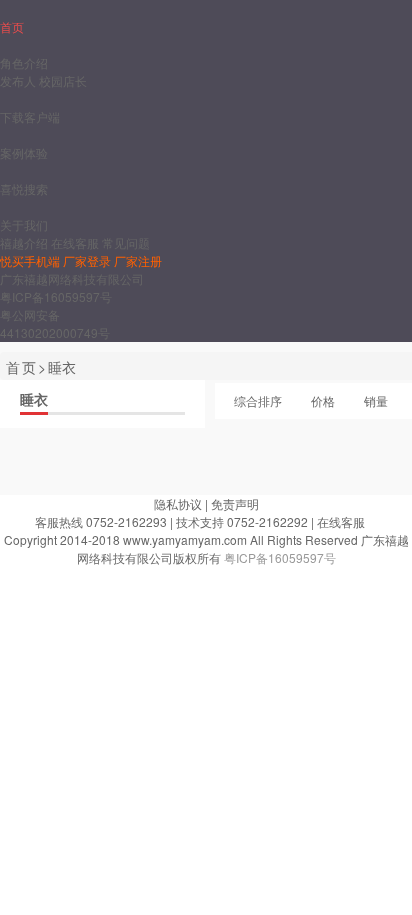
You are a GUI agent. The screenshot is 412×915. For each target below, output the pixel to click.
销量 (376, 400)
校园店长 (63, 80)
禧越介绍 (24, 242)
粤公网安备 (30, 314)
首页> (27, 367)
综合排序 (258, 400)
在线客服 (75, 242)
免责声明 (235, 503)
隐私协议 (178, 503)
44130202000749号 (55, 332)
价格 (323, 400)
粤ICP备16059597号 (56, 296)
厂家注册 (138, 260)
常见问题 (126, 242)
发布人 (18, 80)
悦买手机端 (30, 260)
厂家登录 (87, 260)
